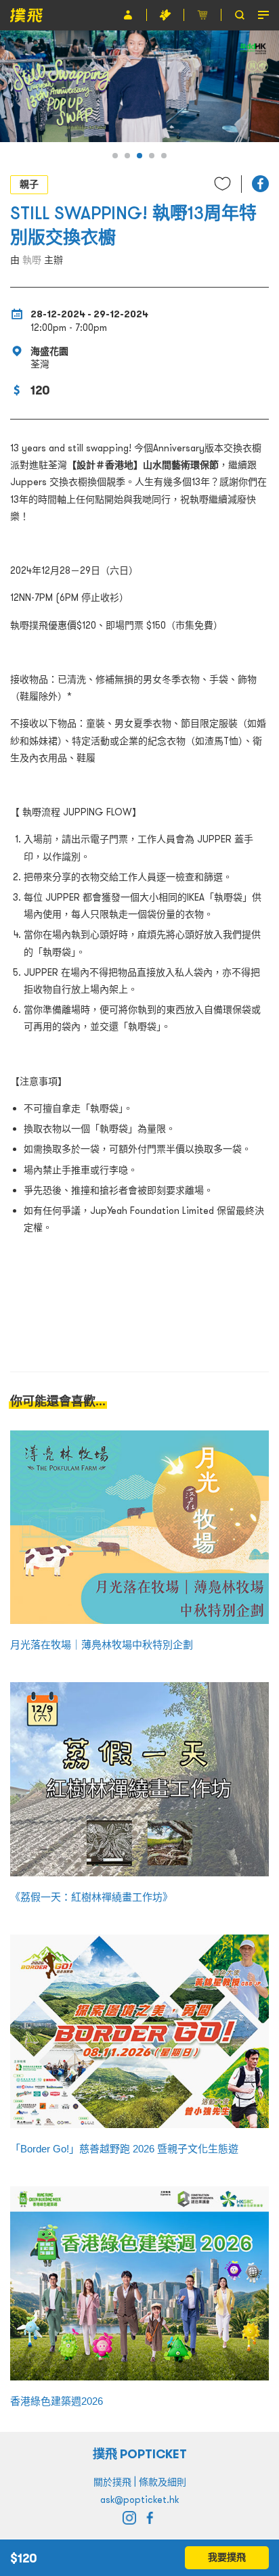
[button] (115, 156)
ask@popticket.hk (139, 2500)
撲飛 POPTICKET (140, 2454)
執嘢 (32, 260)
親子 (29, 184)
